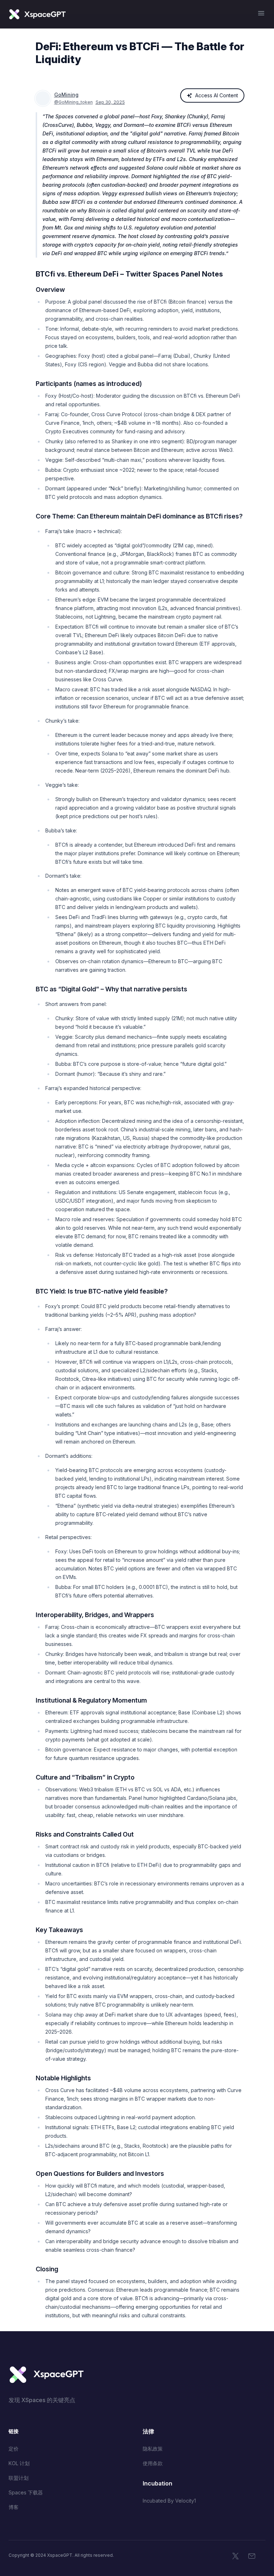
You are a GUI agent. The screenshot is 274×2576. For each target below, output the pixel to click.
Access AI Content (217, 95)
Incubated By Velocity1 (169, 2501)
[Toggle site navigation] (261, 13)
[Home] (37, 14)
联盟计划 (19, 2478)
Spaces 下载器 (26, 2492)
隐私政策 (153, 2449)
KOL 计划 (19, 2463)
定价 (14, 2449)
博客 (14, 2507)
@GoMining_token (73, 102)
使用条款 (153, 2463)
